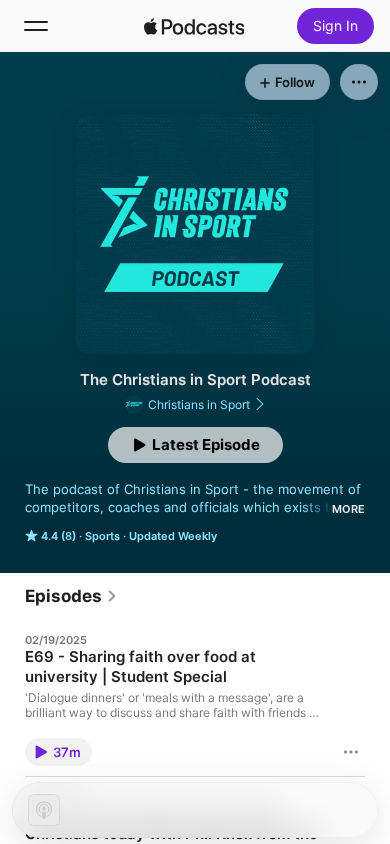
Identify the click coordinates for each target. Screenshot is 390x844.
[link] (71, 596)
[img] (194, 26)
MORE (348, 509)
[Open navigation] (36, 26)
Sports (102, 536)
